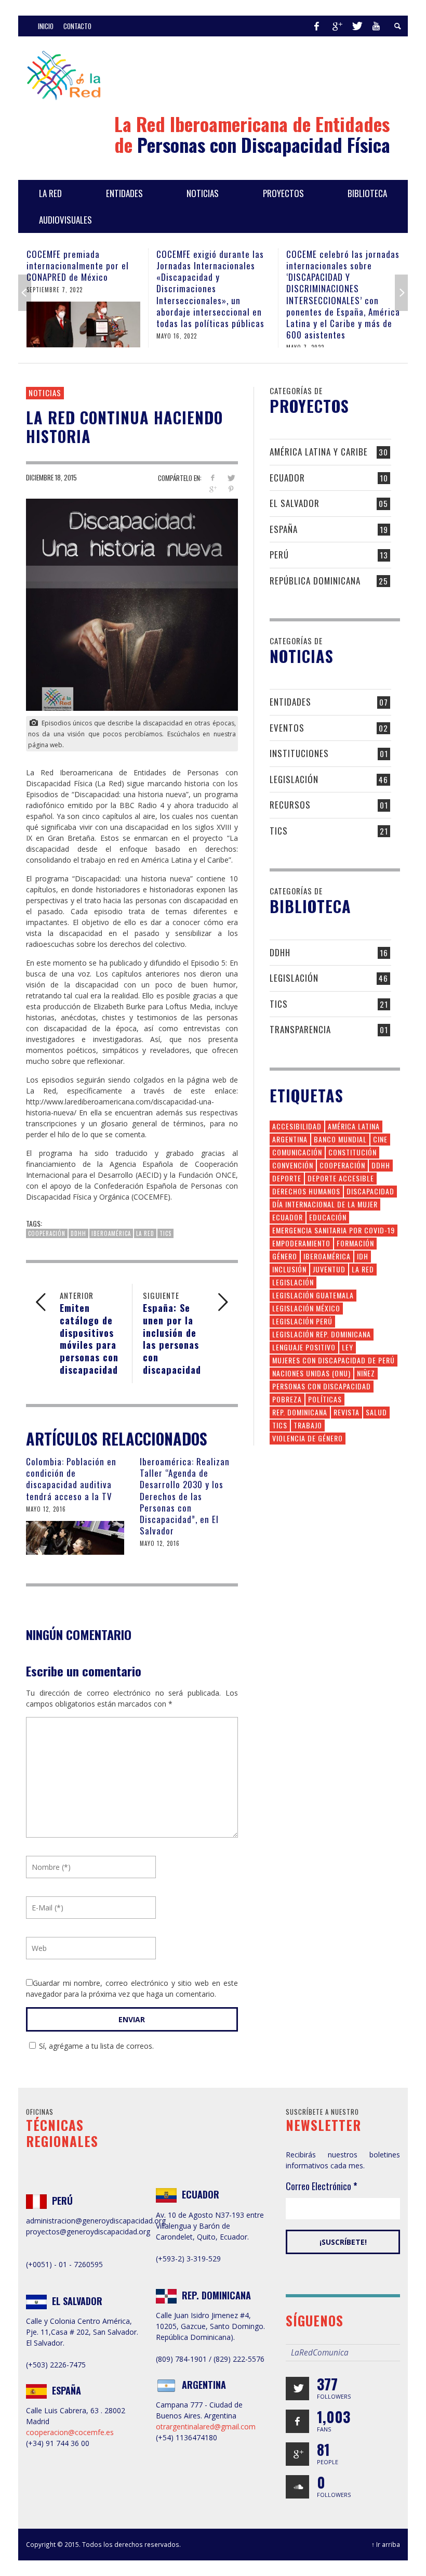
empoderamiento (301, 1243)
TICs (165, 1233)
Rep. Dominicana (300, 1412)
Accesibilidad (297, 1126)
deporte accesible (341, 1178)
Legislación (294, 779)
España (284, 529)
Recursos (290, 805)
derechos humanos (306, 1191)
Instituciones (299, 753)
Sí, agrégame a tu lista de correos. (96, 2046)
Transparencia (300, 1029)
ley (348, 1347)
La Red (145, 1233)
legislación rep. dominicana (322, 1334)
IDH (363, 1256)
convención (293, 1165)
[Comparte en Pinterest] (231, 489)
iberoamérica (111, 1233)
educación (328, 1217)
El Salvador (295, 503)
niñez (366, 1373)
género (285, 1256)
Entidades (290, 702)
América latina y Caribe (319, 452)
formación (355, 1243)
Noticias (45, 393)
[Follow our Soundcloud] (297, 2487)
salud (376, 1412)
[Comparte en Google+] (213, 489)
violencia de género (308, 1438)
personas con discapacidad (322, 1386)
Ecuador (287, 478)
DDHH (78, 1233)
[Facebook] (316, 26)
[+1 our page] (297, 2454)
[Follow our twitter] (297, 2389)
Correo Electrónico (322, 2186)
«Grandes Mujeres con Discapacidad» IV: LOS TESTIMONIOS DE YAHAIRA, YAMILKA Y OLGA (337, 271)
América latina (354, 1126)
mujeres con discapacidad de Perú (334, 1360)
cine (380, 1139)
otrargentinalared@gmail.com (206, 2427)
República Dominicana (315, 581)
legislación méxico (306, 1308)
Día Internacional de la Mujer (325, 1204)
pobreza (287, 1399)
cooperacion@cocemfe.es (70, 2432)
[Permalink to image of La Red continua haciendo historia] (132, 604)
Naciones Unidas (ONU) (311, 1373)
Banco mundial (340, 1139)
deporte (287, 1178)
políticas (325, 1399)
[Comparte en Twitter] (231, 478)
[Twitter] (356, 26)
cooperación (47, 1233)
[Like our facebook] (297, 2421)
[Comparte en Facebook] (213, 478)
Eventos (287, 728)
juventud (329, 1269)
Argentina (290, 1139)
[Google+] (337, 26)
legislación (293, 1282)
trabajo (308, 1425)
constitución (352, 1152)
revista (347, 1412)
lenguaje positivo (304, 1347)
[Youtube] (376, 26)
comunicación (297, 1152)
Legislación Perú (302, 1321)
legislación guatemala (313, 1295)
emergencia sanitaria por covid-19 (334, 1230)
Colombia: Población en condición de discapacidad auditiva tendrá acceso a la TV (71, 1479)
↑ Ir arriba (386, 2544)
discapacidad (370, 1191)
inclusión (289, 1269)
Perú (279, 555)
